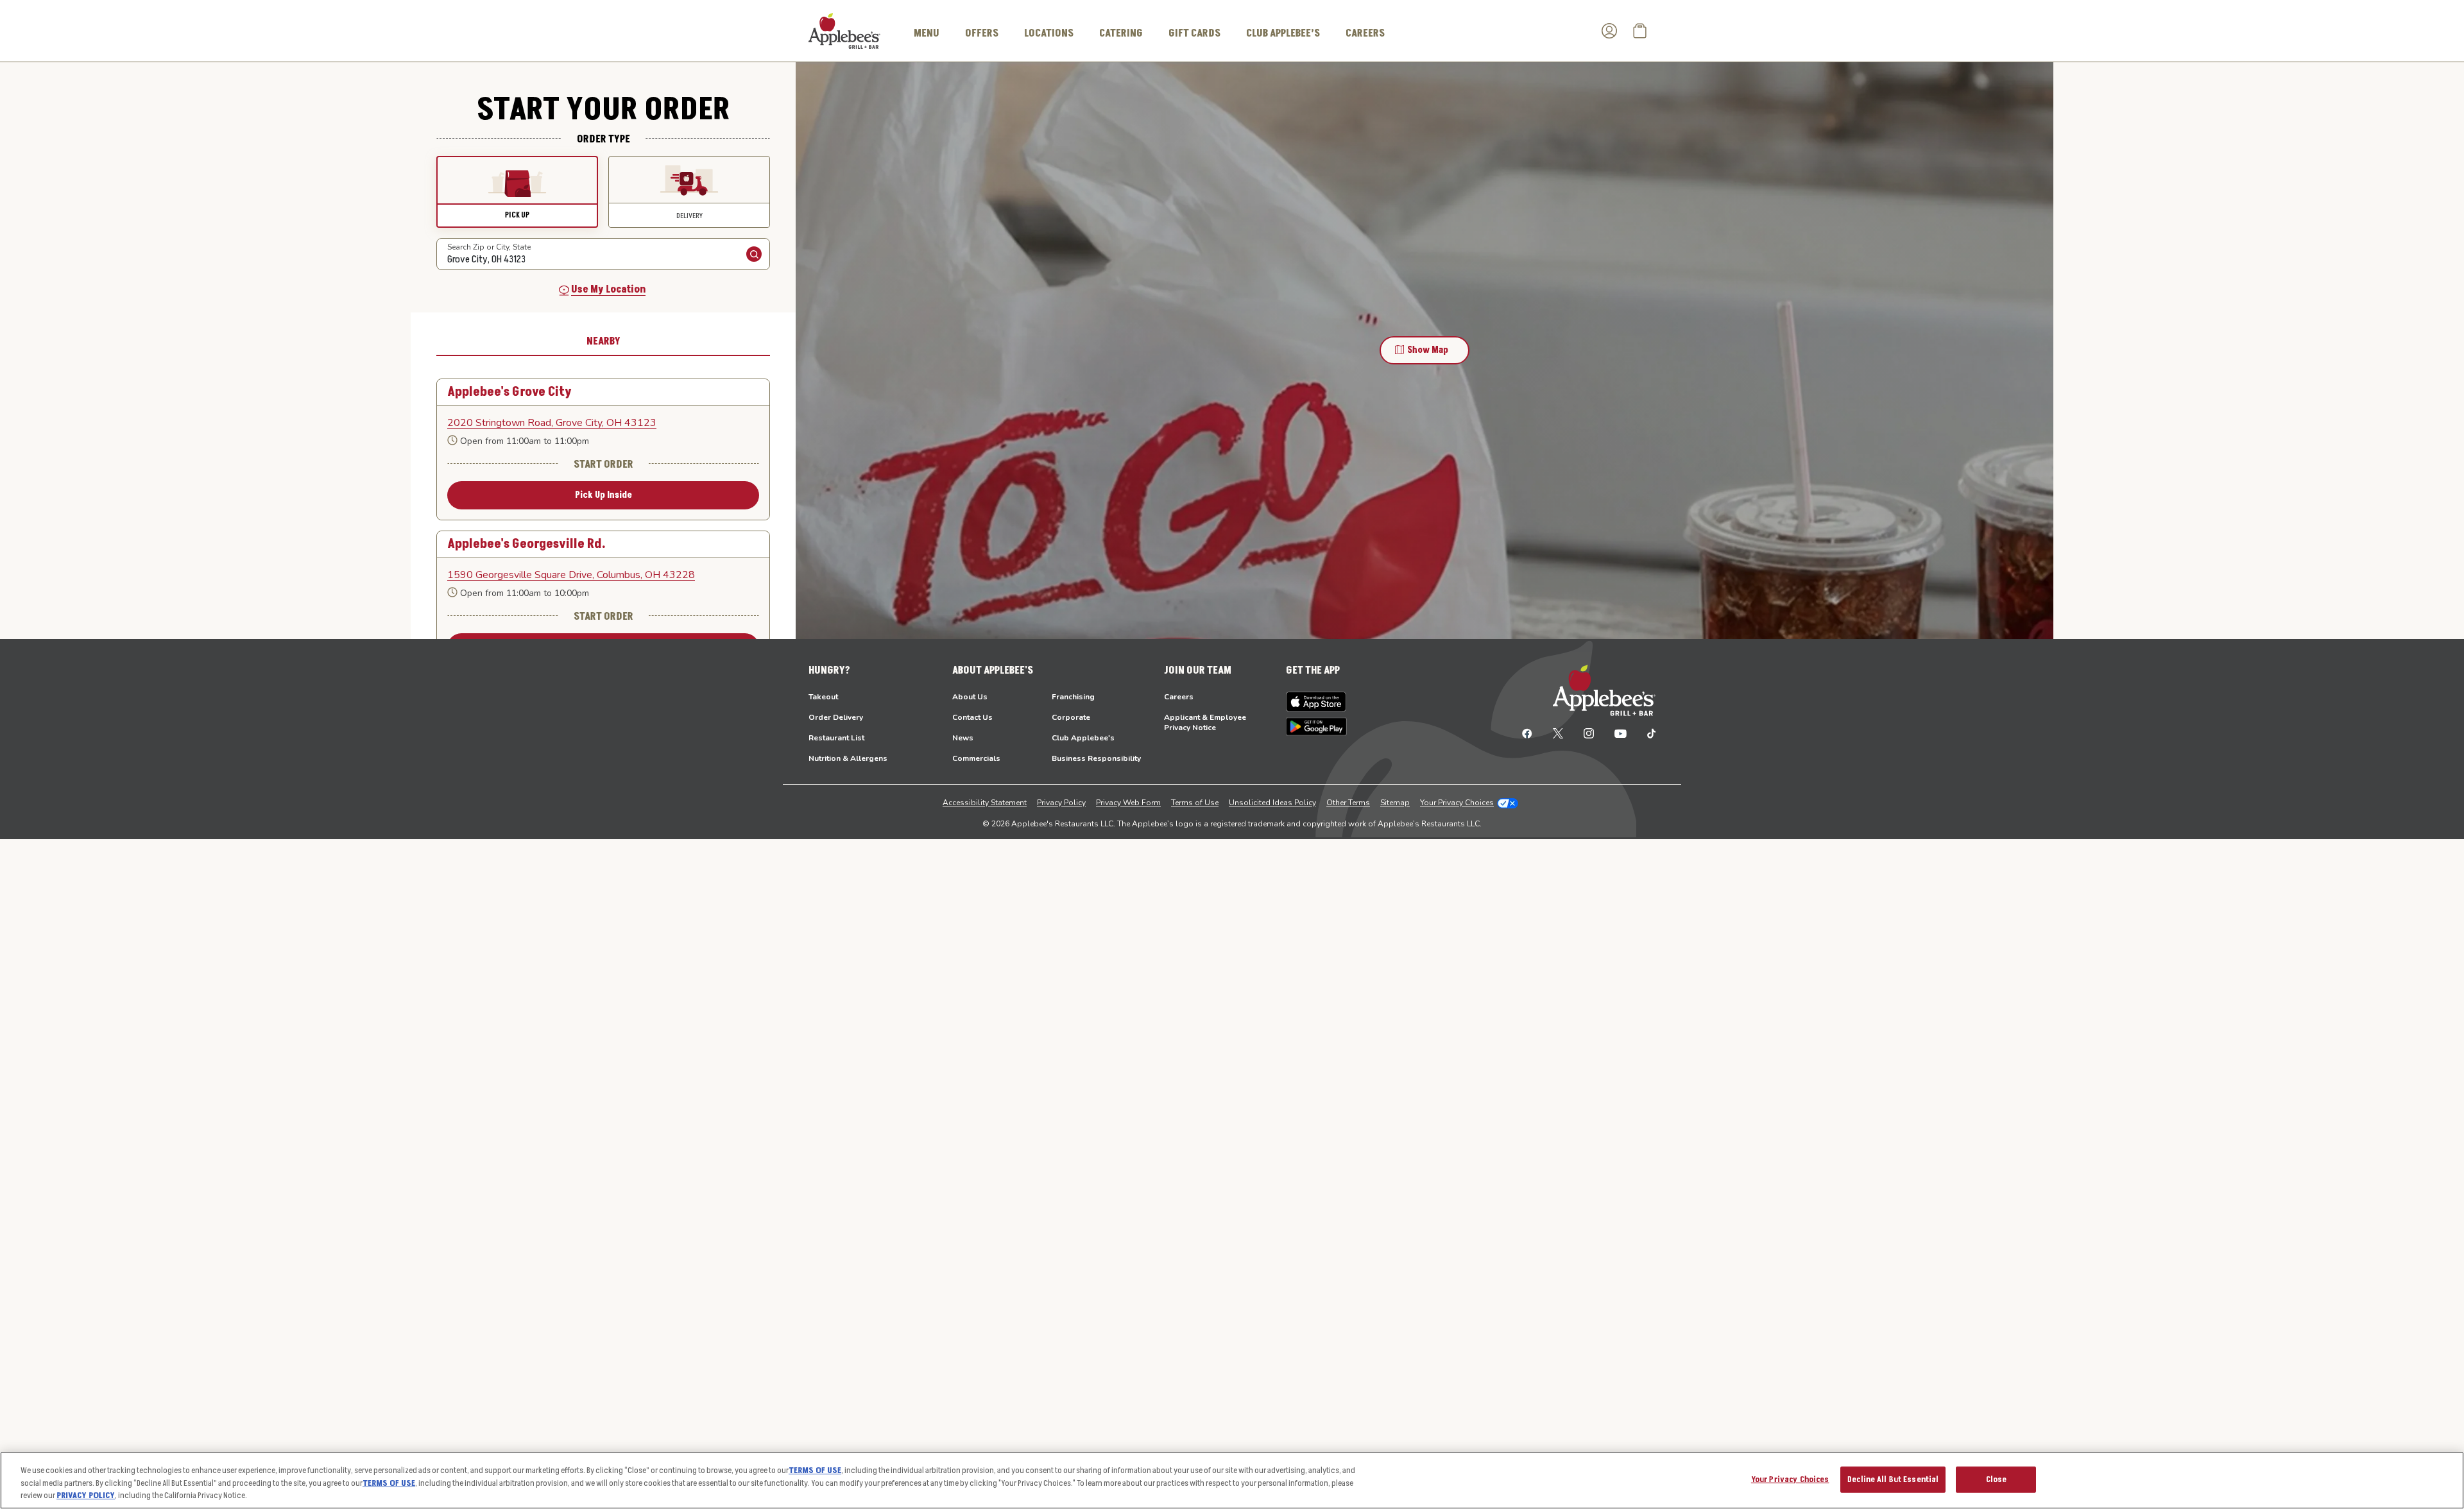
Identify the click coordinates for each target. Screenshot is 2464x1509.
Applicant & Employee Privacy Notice (1205, 722)
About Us (970, 697)
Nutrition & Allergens (848, 758)
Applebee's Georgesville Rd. (526, 544)
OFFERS (982, 33)
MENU (927, 33)
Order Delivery (836, 717)
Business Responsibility (1096, 758)
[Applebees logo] (844, 30)
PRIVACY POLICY (86, 1496)
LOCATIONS (1049, 33)
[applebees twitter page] (1558, 733)
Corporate (1071, 717)
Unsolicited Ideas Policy (1272, 803)
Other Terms (1348, 803)
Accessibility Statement (985, 803)
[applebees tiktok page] (1646, 733)
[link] (603, 423)
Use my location (608, 289)
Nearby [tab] (603, 341)
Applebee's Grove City (509, 392)
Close (1997, 1479)
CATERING (1121, 33)
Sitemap (1395, 803)
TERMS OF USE (815, 1471)
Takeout (823, 697)
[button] (517, 192)
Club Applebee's (1083, 738)
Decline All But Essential (1893, 1479)
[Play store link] (1316, 727)
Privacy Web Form (1128, 803)
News (963, 738)
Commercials (976, 758)
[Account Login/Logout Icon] (1609, 31)
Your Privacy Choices (1457, 803)
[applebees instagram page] (1589, 733)
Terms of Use (1195, 803)
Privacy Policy (1061, 803)
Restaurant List (836, 738)
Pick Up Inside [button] (603, 495)
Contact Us (972, 717)
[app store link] (1316, 702)
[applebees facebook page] (1527, 733)
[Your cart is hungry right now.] (1640, 31)
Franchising (1073, 697)
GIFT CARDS (1194, 33)
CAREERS (1365, 33)
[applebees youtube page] (1621, 733)
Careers (1179, 697)
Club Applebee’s (1283, 33)
